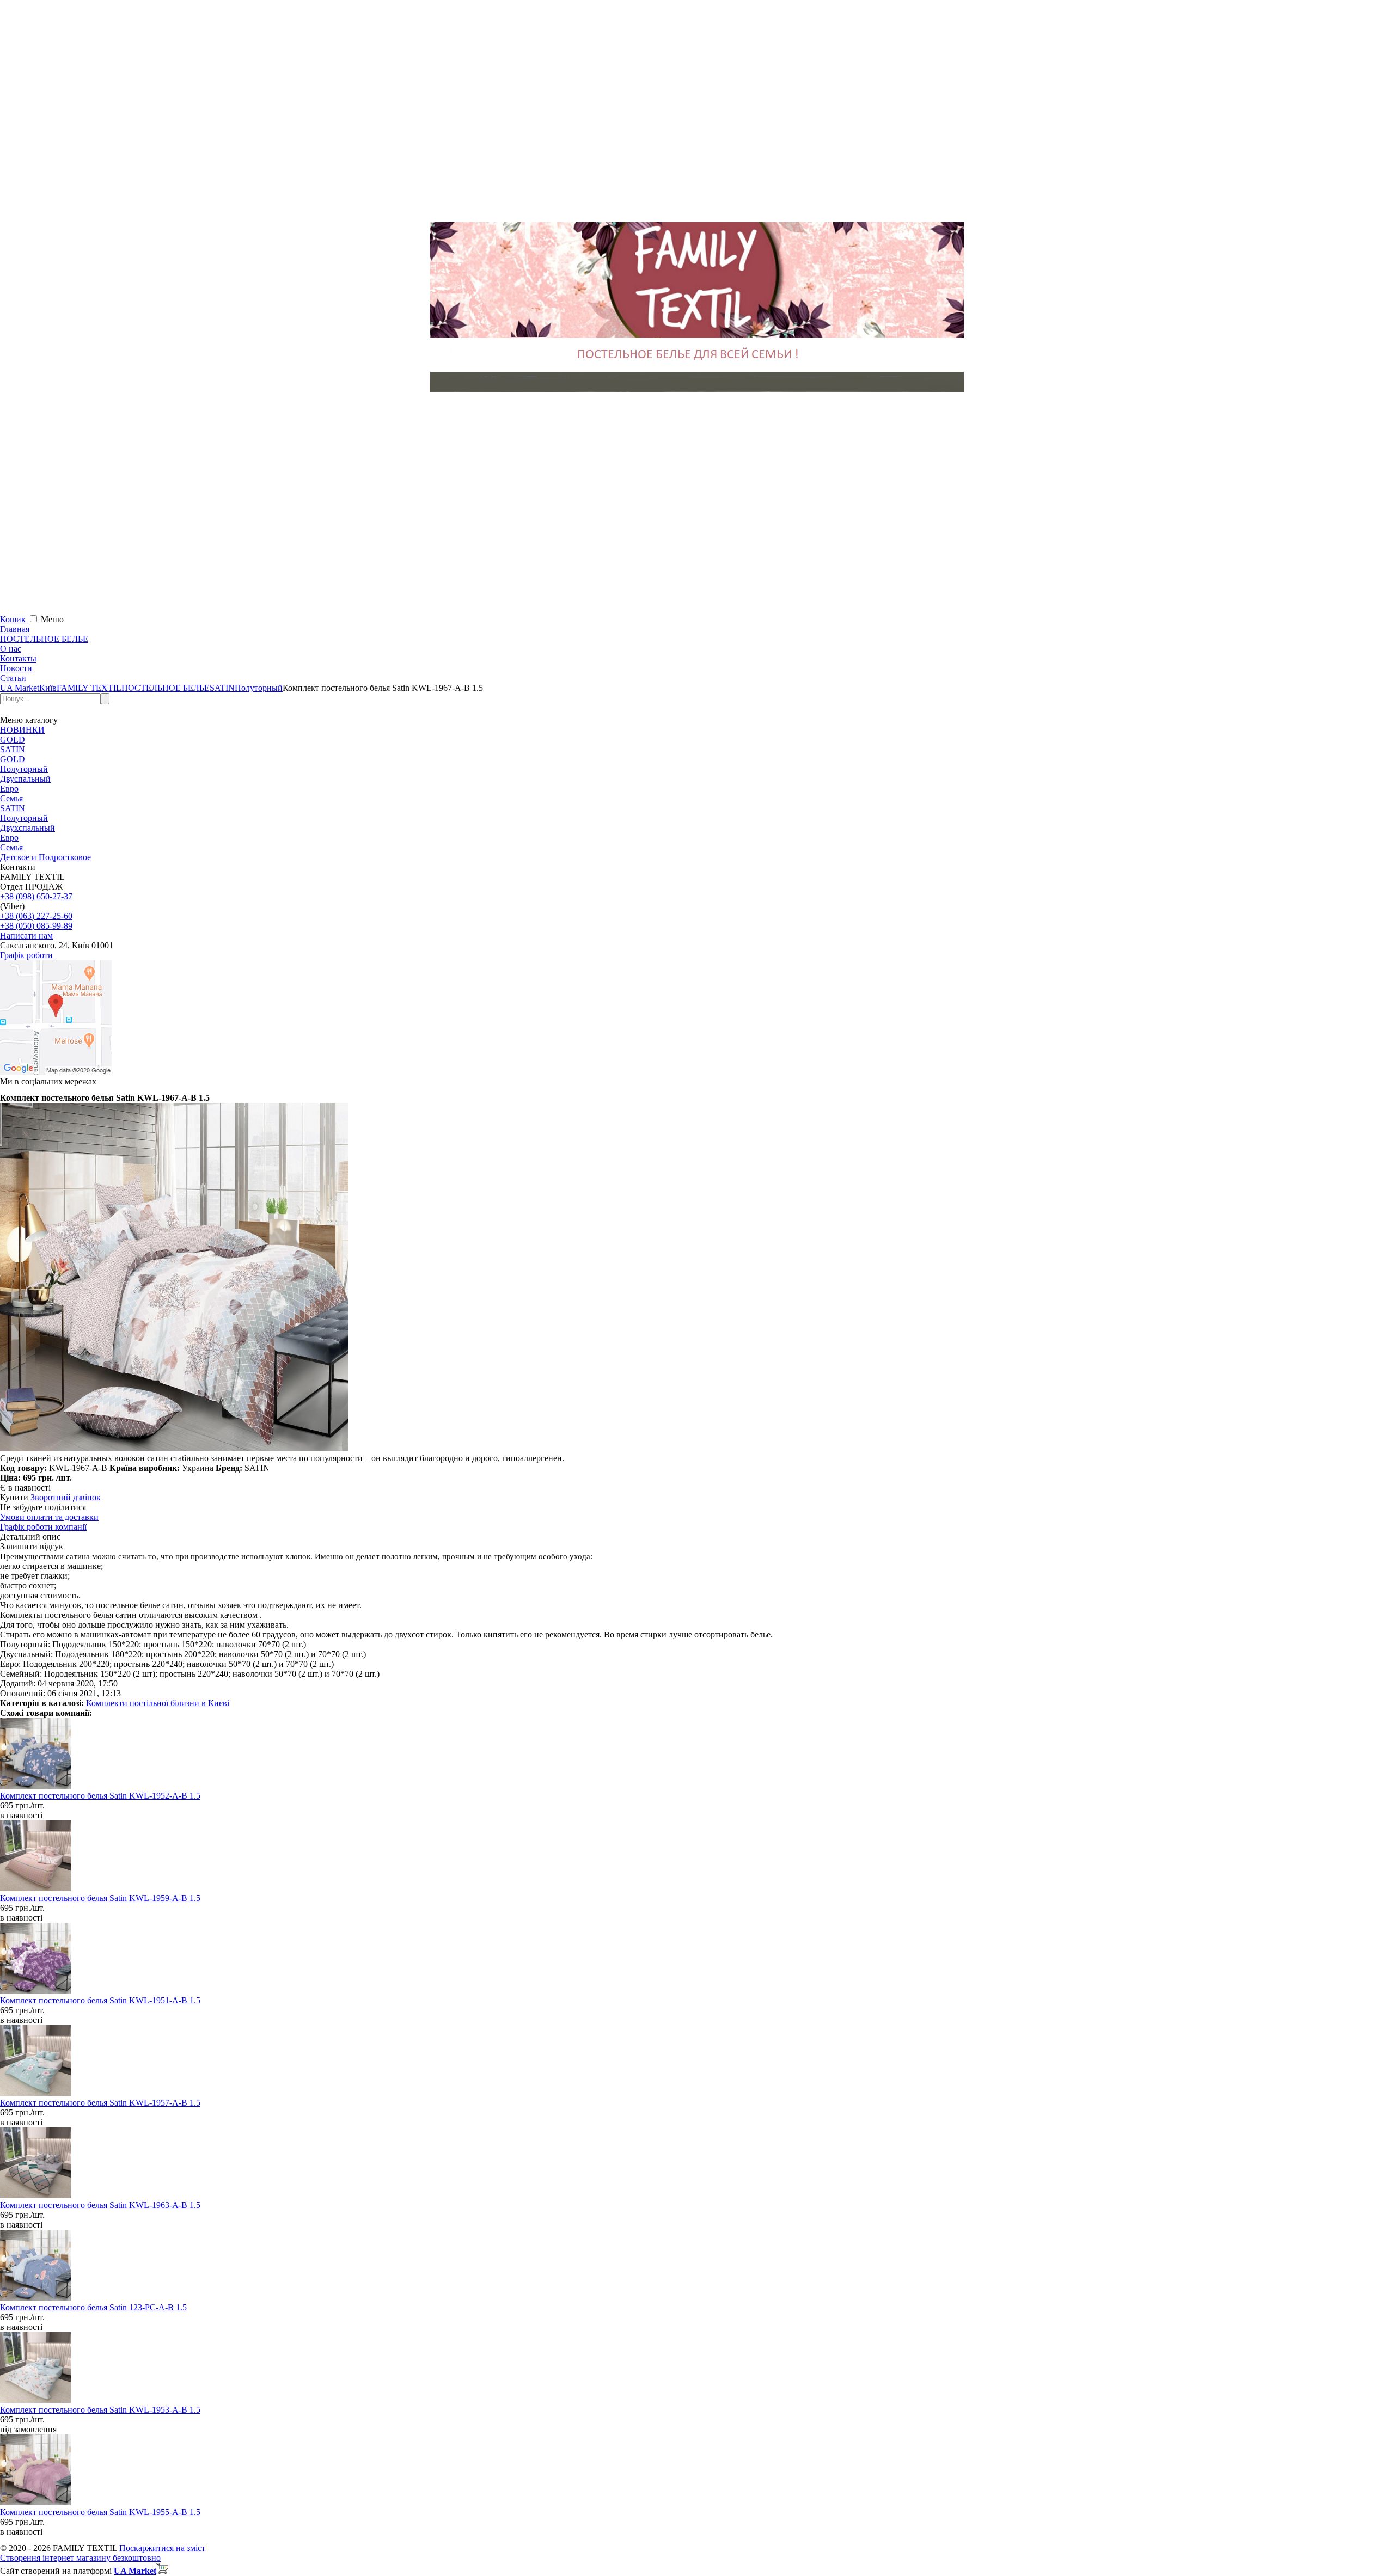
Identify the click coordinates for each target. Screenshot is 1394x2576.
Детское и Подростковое (45, 857)
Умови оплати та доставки (49, 1517)
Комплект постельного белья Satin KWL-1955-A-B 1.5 (100, 2512)
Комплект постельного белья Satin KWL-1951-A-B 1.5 (100, 2000)
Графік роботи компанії (43, 1527)
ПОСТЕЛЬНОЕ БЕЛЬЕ (44, 639)
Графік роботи (26, 955)
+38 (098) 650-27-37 (36, 896)
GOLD (13, 740)
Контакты (18, 658)
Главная (15, 629)
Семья (11, 798)
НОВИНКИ (22, 730)
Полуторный (24, 769)
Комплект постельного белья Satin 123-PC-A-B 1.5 (93, 2307)
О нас (11, 649)
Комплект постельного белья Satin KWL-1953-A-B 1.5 (100, 2410)
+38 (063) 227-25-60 (36, 916)
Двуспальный (25, 779)
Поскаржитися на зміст (162, 2548)
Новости (16, 668)
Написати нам (26, 936)
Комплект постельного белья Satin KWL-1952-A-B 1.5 (100, 1796)
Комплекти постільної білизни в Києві (158, 1703)
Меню (52, 619)
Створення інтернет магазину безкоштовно (80, 2558)
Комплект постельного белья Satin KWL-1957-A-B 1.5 (100, 2103)
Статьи (13, 678)
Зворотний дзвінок (66, 1497)
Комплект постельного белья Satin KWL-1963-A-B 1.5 (100, 2205)
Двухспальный (27, 828)
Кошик (14, 619)
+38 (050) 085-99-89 (36, 926)
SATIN (13, 749)
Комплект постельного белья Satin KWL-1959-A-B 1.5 (100, 1898)
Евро (9, 789)
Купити (14, 1497)
